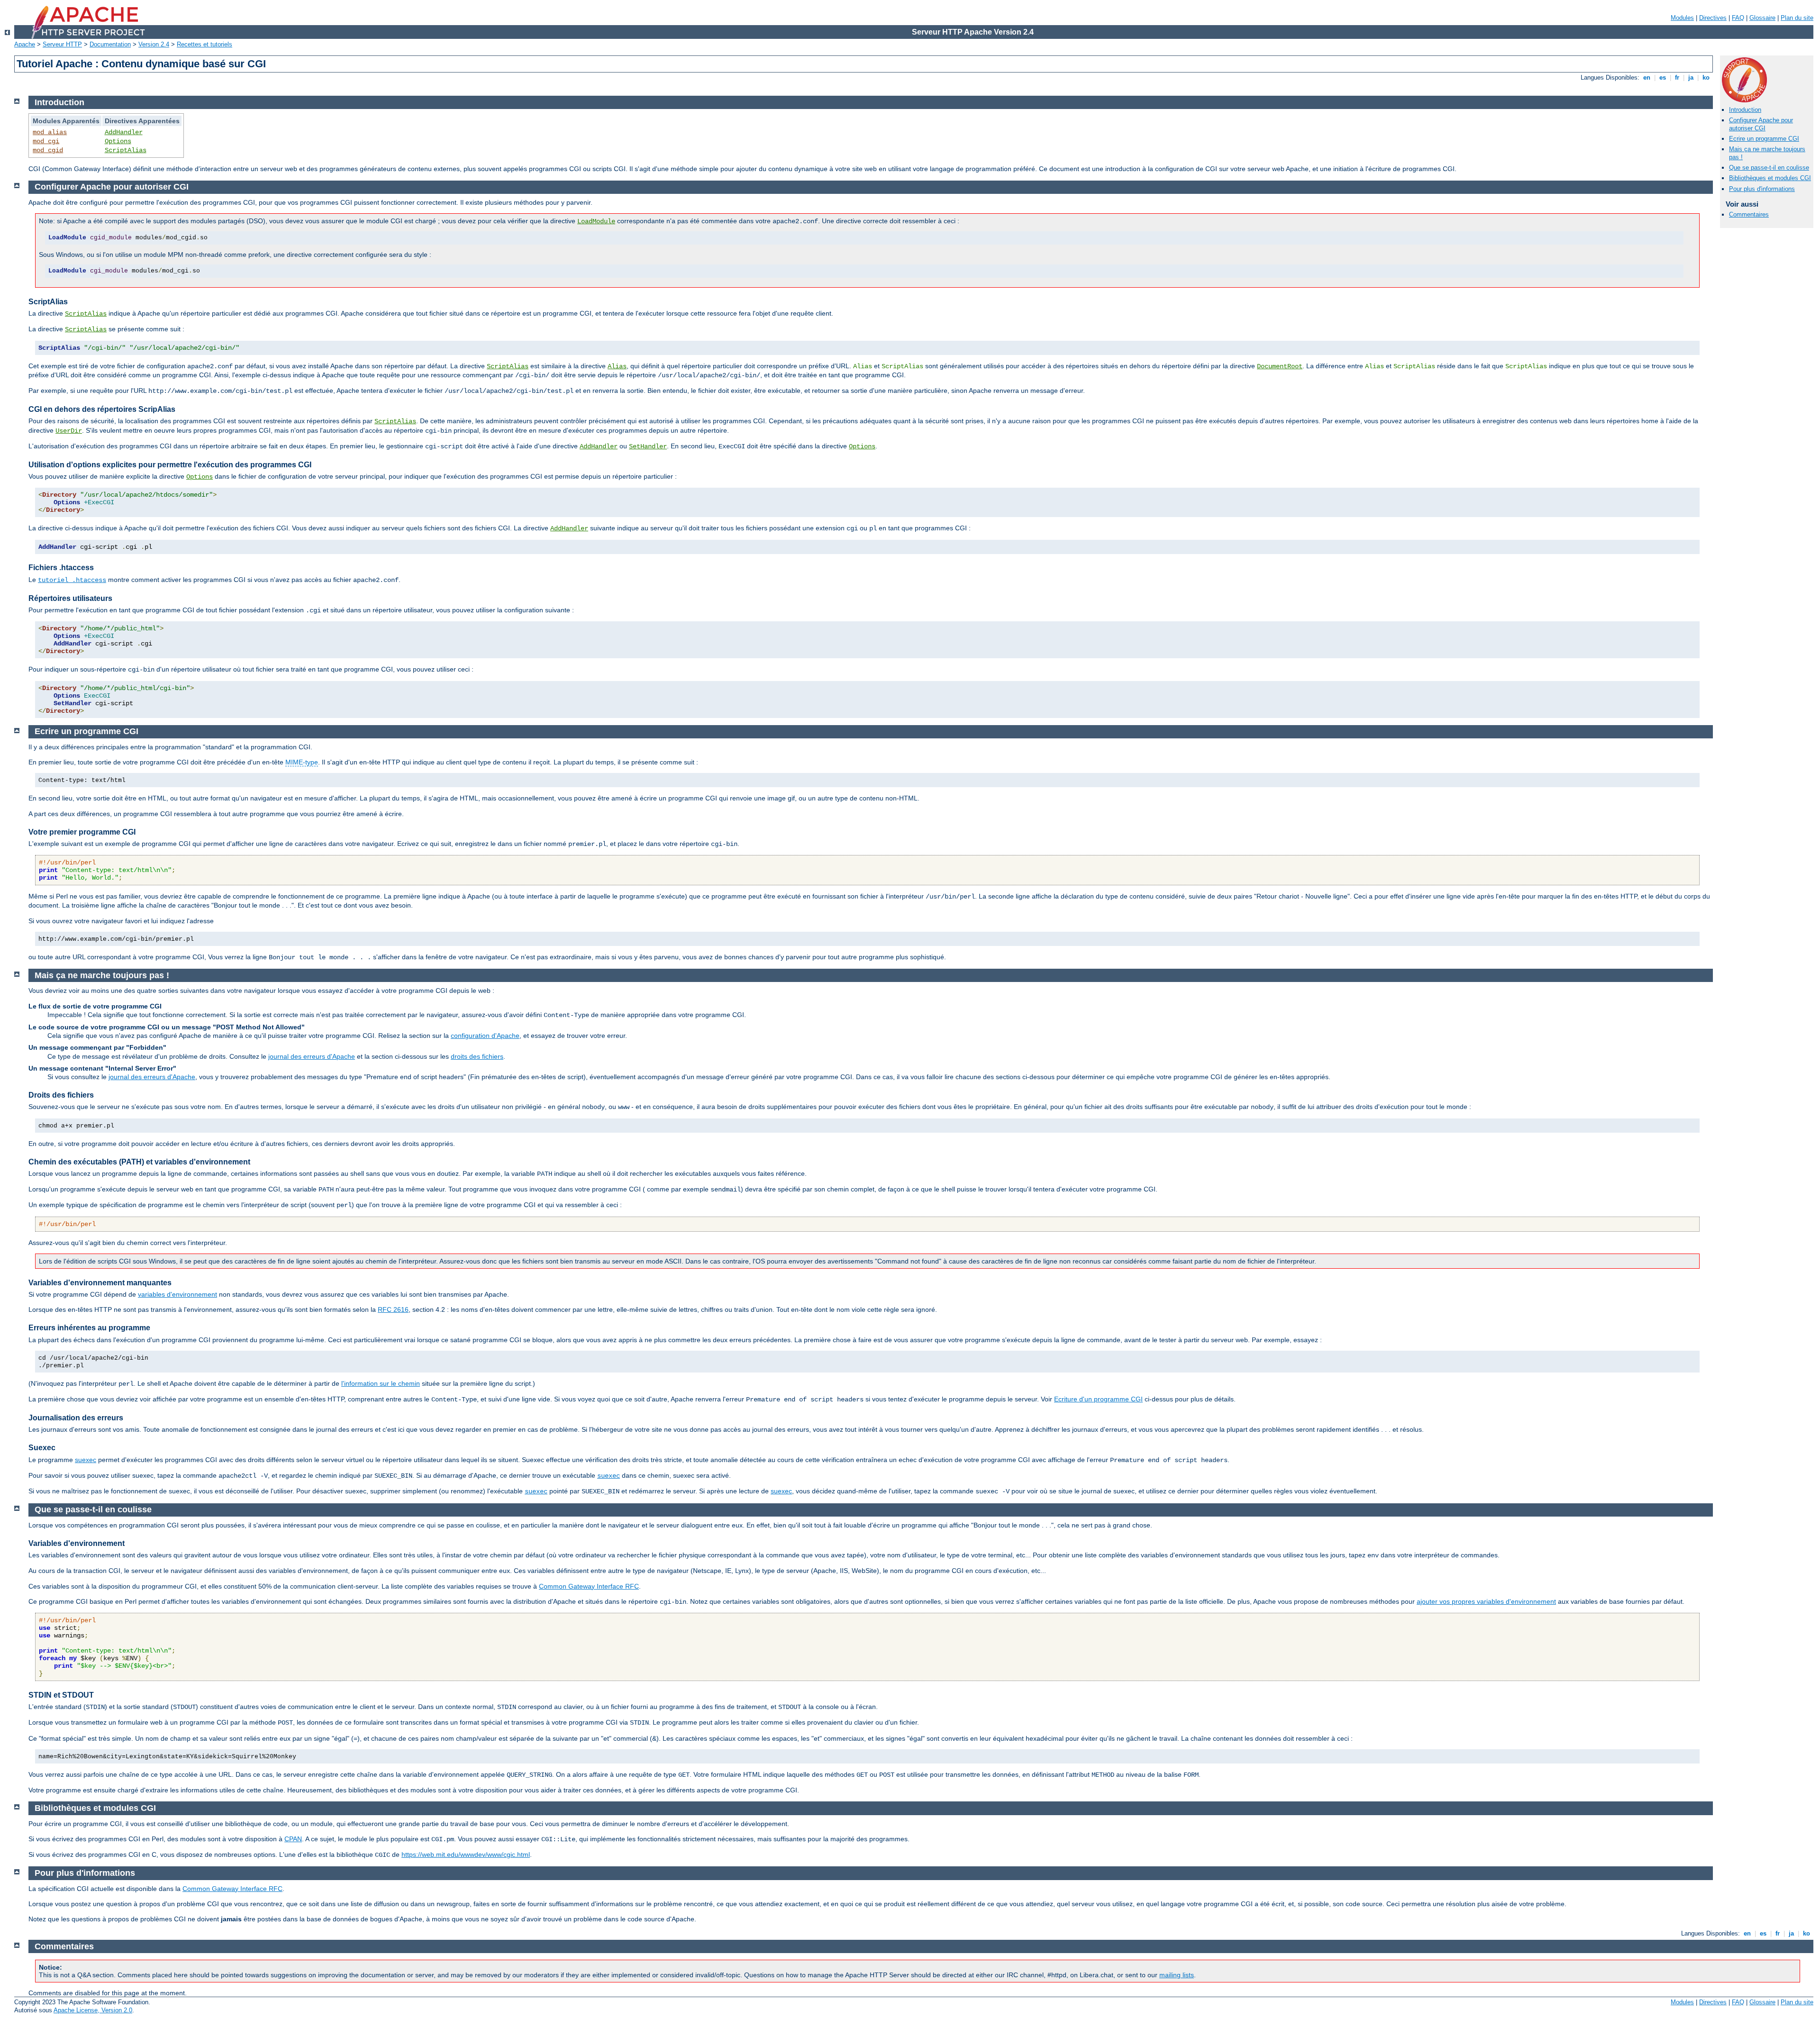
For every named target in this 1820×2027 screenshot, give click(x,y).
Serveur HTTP (62, 44)
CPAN (293, 1839)
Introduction (1745, 110)
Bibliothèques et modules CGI (1770, 178)
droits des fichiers (477, 1056)
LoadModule (596, 221)
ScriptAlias (126, 150)
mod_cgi (46, 141)
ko (1706, 77)
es (1663, 77)
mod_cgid (48, 150)
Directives (1713, 18)
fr (1677, 77)
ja (1691, 77)
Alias (617, 366)
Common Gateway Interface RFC (589, 1586)
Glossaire (1762, 18)
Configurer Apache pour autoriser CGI (1761, 124)
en (1647, 77)
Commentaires (1749, 214)
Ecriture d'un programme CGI (1098, 1399)
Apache (25, 44)
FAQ (1738, 18)
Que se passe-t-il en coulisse (1769, 168)
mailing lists (1177, 1975)
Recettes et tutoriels (205, 44)
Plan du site (1797, 18)
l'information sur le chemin (381, 1383)
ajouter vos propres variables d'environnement (1486, 1601)
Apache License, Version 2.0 (93, 2010)
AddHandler (124, 132)
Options (118, 141)
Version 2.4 (154, 44)
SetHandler (648, 446)
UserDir (69, 431)
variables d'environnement (177, 1294)
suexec (86, 1460)
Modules (1682, 18)
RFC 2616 (393, 1309)
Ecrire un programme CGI (1764, 139)
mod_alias (50, 132)
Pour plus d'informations (1762, 189)
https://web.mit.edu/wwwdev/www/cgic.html (466, 1854)
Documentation (110, 44)
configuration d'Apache (485, 1036)
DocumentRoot (1280, 366)
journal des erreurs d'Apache (312, 1056)
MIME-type (302, 762)
